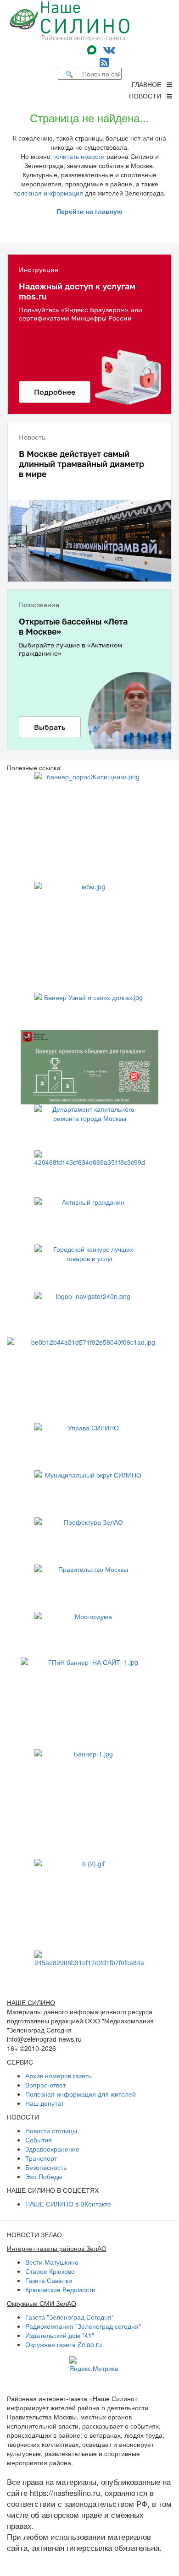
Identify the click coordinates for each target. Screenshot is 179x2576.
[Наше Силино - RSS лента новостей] (104, 62)
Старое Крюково (50, 2271)
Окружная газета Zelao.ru (64, 2344)
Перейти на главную (89, 211)
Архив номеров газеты (59, 2076)
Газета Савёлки (49, 2280)
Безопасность (46, 2167)
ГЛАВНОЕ (149, 84)
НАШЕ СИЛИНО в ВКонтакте (68, 2204)
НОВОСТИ (148, 96)
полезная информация (48, 193)
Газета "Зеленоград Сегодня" (70, 2317)
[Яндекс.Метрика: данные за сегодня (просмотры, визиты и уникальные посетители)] (94, 2364)
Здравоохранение (52, 2149)
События (39, 2140)
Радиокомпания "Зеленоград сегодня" (83, 2326)
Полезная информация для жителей (81, 2094)
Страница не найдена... (89, 117)
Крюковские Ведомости (60, 2289)
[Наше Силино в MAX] (94, 49)
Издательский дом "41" (60, 2335)
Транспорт (41, 2158)
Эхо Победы (44, 2176)
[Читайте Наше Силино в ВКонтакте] (109, 49)
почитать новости (78, 156)
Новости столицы (51, 2130)
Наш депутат (45, 2103)
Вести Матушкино (52, 2262)
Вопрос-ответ (45, 2085)
